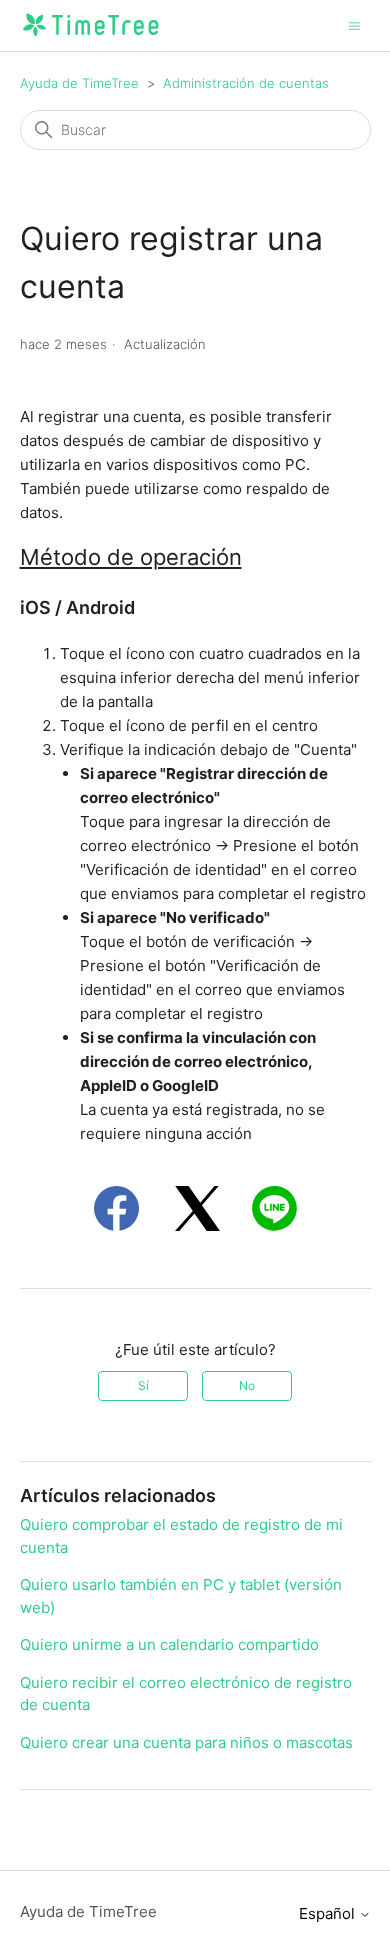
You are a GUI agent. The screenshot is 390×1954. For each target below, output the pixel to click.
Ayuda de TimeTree (79, 83)
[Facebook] (116, 1208)
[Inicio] (90, 35)
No (247, 1385)
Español (329, 1913)
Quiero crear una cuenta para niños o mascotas (186, 1742)
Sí (143, 1385)
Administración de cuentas (246, 83)
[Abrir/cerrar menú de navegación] (354, 24)
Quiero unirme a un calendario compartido (169, 1644)
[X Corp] (197, 1208)
